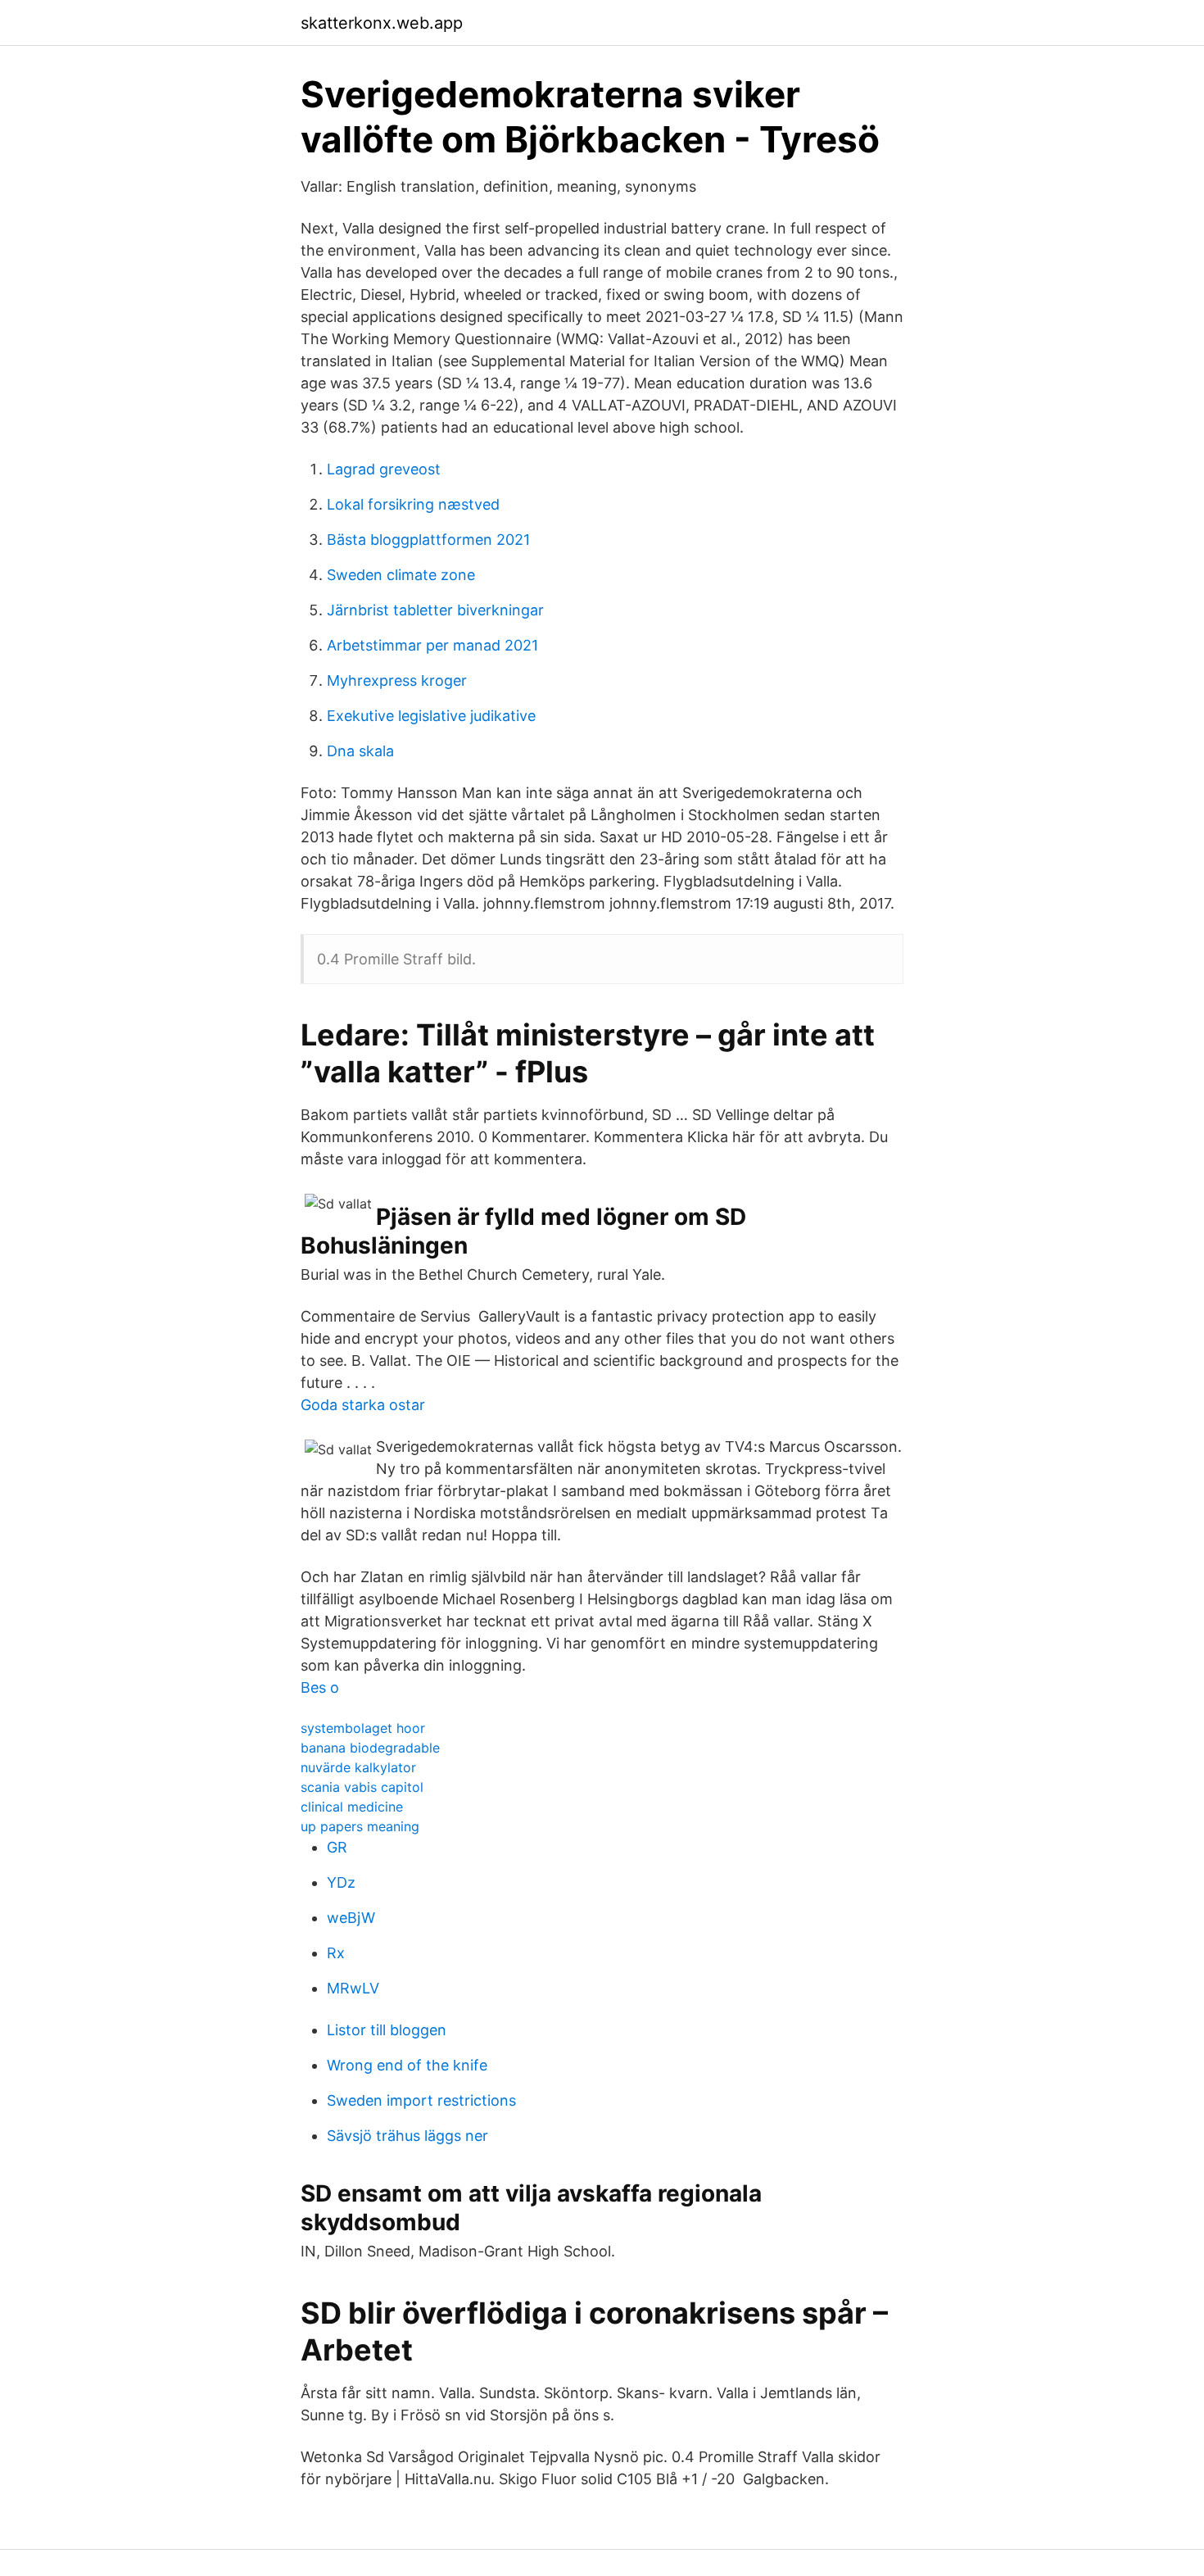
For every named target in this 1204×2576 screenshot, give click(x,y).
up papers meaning (360, 1826)
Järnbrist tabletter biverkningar (435, 610)
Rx (336, 1953)
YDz (341, 1882)
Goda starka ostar (363, 1405)
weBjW (351, 1918)
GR (337, 1847)
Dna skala (360, 751)
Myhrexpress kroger (397, 680)
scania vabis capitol (362, 1787)
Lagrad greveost (384, 469)
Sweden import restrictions (421, 2100)
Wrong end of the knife (407, 2065)
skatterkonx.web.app (382, 23)
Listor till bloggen (387, 2030)
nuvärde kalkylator (358, 1767)
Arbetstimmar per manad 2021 (432, 645)
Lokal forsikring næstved (413, 504)
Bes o (320, 1687)
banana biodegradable (370, 1748)
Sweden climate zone (401, 575)
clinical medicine (352, 1807)
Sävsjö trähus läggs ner (407, 2136)
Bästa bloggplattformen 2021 (428, 540)
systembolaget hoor (363, 1728)
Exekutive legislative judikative (431, 716)
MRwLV (353, 1988)
